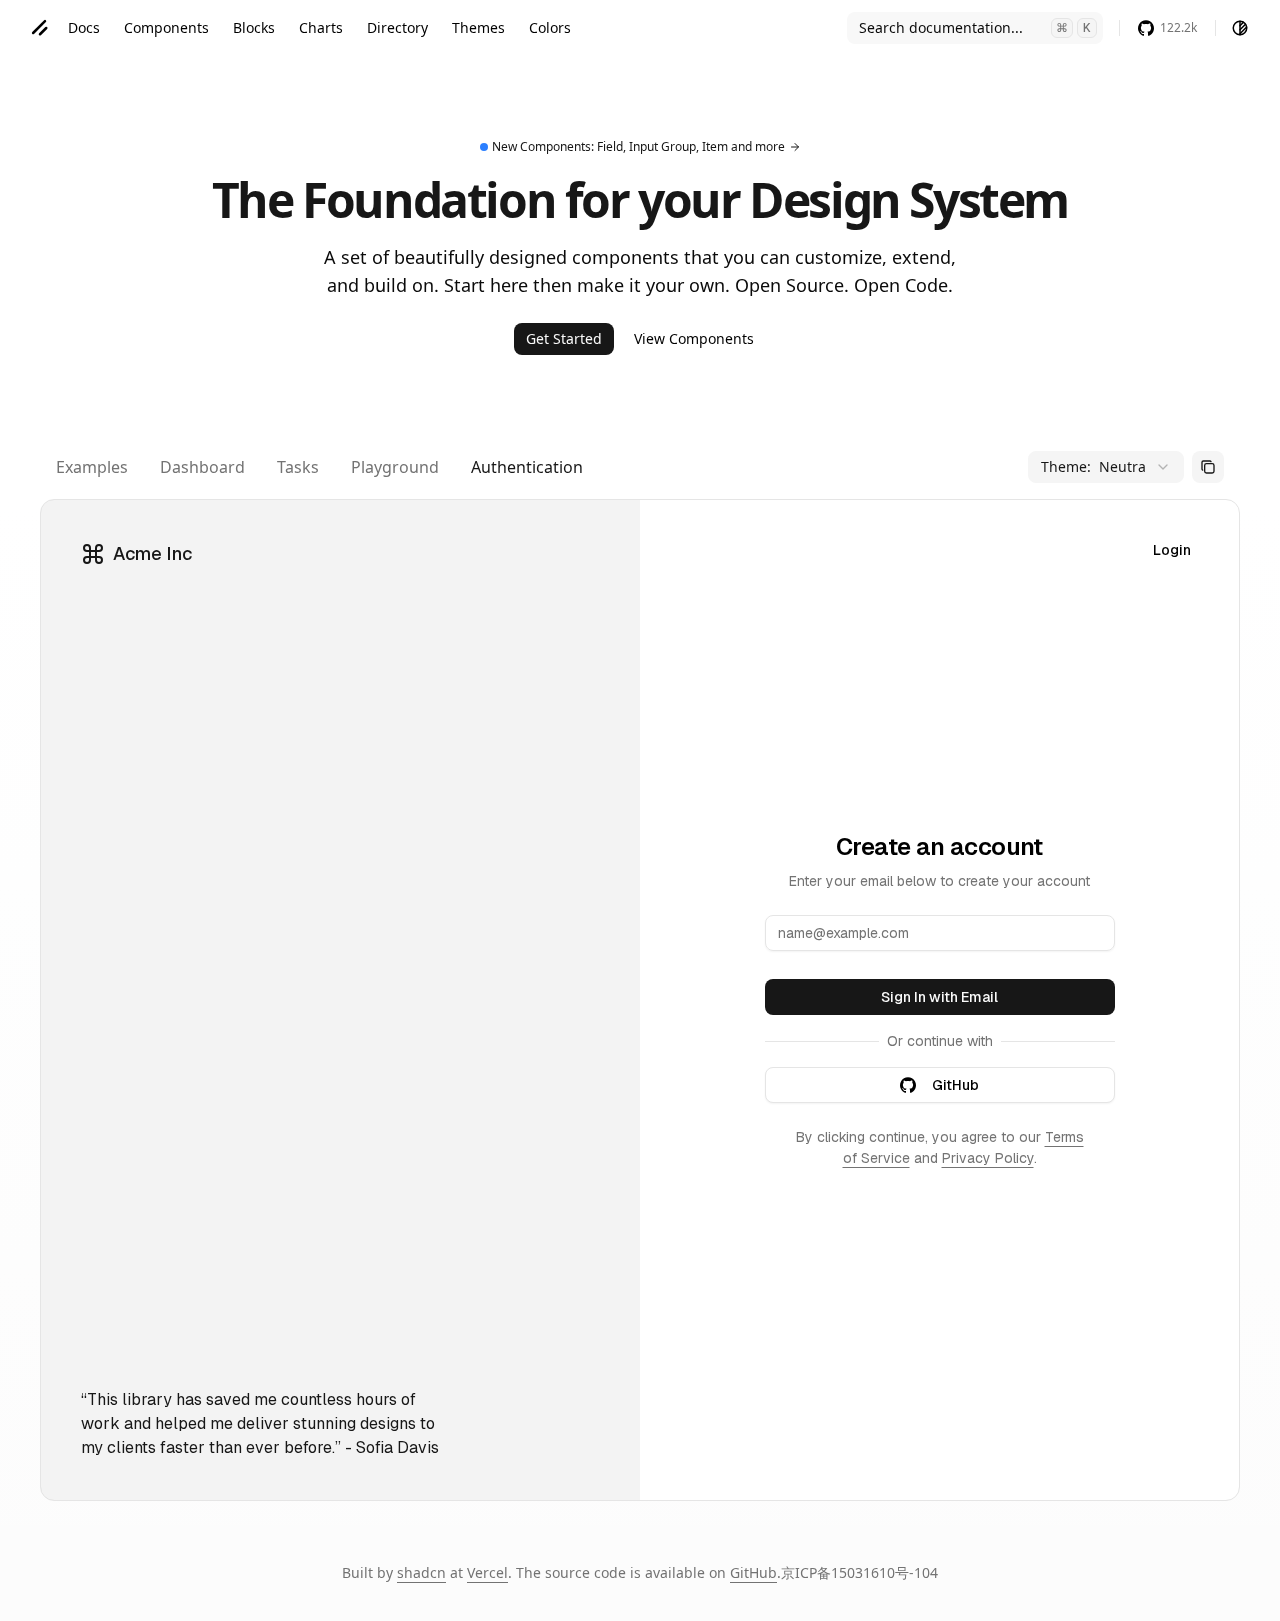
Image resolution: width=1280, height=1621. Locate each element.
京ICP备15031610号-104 (859, 1572)
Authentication (527, 467)
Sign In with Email (939, 997)
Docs (84, 27)
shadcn (421, 1572)
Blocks (254, 27)
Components (166, 27)
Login (1172, 550)
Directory (397, 27)
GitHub (955, 1085)
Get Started (564, 338)
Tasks (298, 467)
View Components (694, 338)
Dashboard (202, 467)
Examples (92, 467)
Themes (478, 27)
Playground (395, 467)
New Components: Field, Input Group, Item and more (638, 146)
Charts (321, 27)
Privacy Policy (988, 1158)
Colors (550, 27)
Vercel (487, 1572)
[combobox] (1106, 467)
